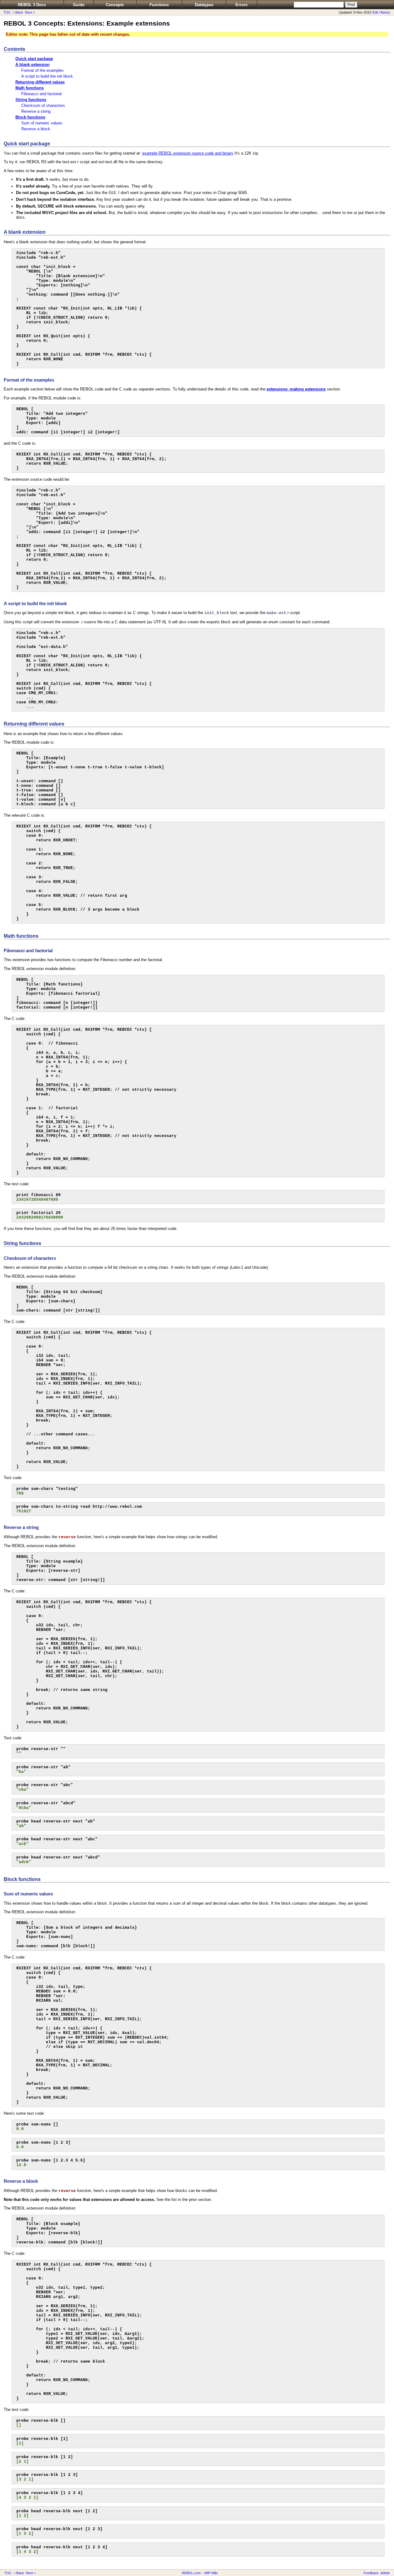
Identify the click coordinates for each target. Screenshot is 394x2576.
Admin (385, 2573)
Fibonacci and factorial (41, 94)
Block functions (30, 117)
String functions (31, 100)
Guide (79, 5)
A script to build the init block (47, 76)
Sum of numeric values (42, 123)
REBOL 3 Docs (32, 5)
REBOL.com (191, 2573)
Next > (30, 12)
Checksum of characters (43, 105)
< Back (18, 12)
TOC (7, 12)
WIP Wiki (211, 2573)
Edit (375, 12)
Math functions (30, 88)
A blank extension (32, 65)
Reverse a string (36, 111)
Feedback (371, 2573)
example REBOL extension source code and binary (188, 153)
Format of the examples (42, 70)
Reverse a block (36, 129)
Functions (159, 5)
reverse (67, 1537)
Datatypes (204, 5)
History (385, 12)
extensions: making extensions (296, 389)
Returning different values (40, 82)
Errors (241, 5)
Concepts (115, 5)
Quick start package (34, 59)
